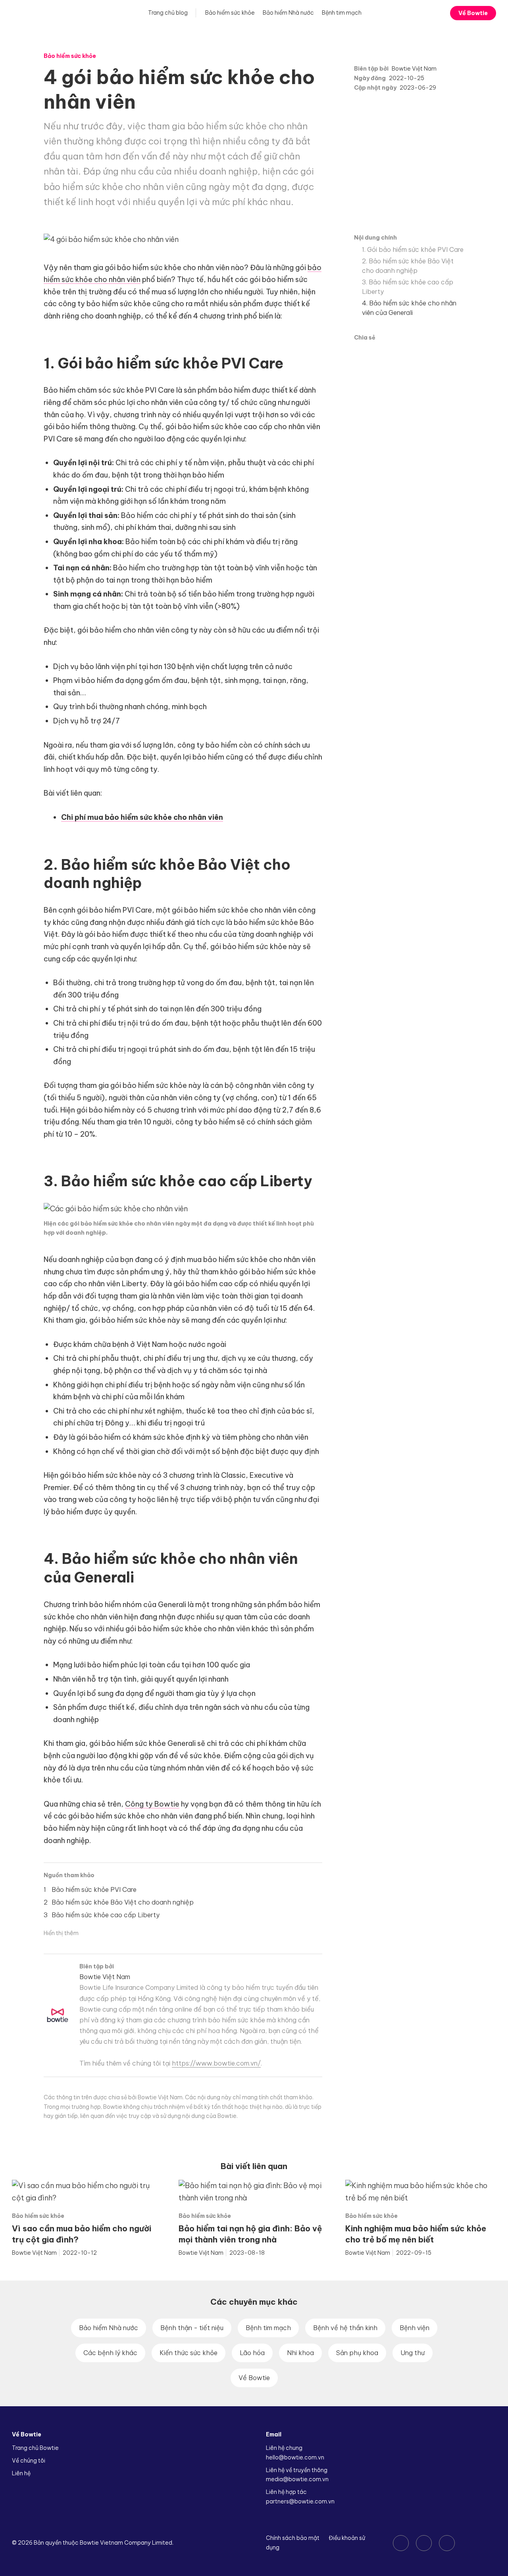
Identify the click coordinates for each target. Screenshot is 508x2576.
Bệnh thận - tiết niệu (192, 2328)
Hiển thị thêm (61, 1933)
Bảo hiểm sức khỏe (230, 13)
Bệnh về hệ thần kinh (345, 2328)
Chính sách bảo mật (293, 2538)
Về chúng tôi (29, 2461)
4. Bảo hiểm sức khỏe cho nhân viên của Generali (409, 308)
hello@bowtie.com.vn (295, 2457)
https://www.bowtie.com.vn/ (216, 2063)
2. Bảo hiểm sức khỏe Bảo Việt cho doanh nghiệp (408, 266)
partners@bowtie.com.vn (300, 2501)
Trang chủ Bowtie (35, 2448)
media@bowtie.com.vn (297, 2479)
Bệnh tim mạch (342, 13)
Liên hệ (21, 2473)
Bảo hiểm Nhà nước (288, 13)
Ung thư (413, 2353)
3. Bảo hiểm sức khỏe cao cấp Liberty (408, 287)
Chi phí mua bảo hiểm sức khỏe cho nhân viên (142, 817)
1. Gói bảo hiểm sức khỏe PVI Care (413, 249)
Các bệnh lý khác (110, 2353)
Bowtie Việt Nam (414, 69)
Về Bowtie (473, 13)
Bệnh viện (415, 2328)
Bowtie (34, 13)
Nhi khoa (300, 2353)
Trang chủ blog (167, 13)
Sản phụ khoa (357, 2353)
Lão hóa (252, 2353)
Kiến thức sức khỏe (189, 2353)
